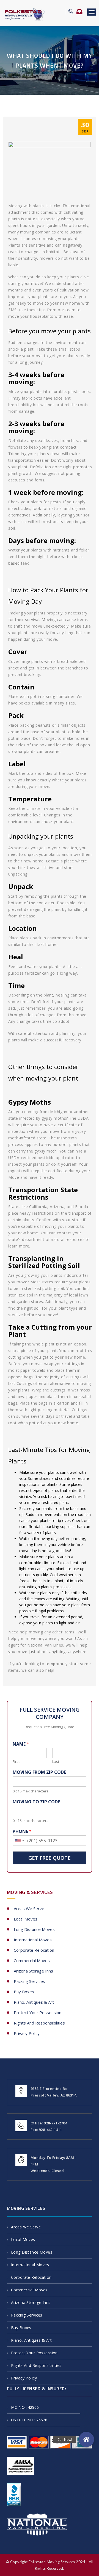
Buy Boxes (24, 1992)
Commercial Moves (32, 1960)
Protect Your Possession (38, 2012)
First (16, 1762)
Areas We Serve (29, 1908)
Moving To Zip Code (36, 1802)
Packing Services (29, 1981)
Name (21, 1744)
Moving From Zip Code (39, 1772)
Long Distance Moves (34, 1929)
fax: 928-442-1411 (46, 2130)
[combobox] (19, 1841)
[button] (86, 2439)
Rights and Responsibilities (39, 2023)
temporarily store (62, 1664)
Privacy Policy (27, 2033)
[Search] (69, 11)
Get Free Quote (50, 1858)
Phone (22, 1831)
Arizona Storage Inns (33, 1971)
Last (56, 1762)
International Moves (33, 1940)
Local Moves (26, 1919)
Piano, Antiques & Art (34, 2002)
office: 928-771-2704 (49, 2123)
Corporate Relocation (34, 1950)
